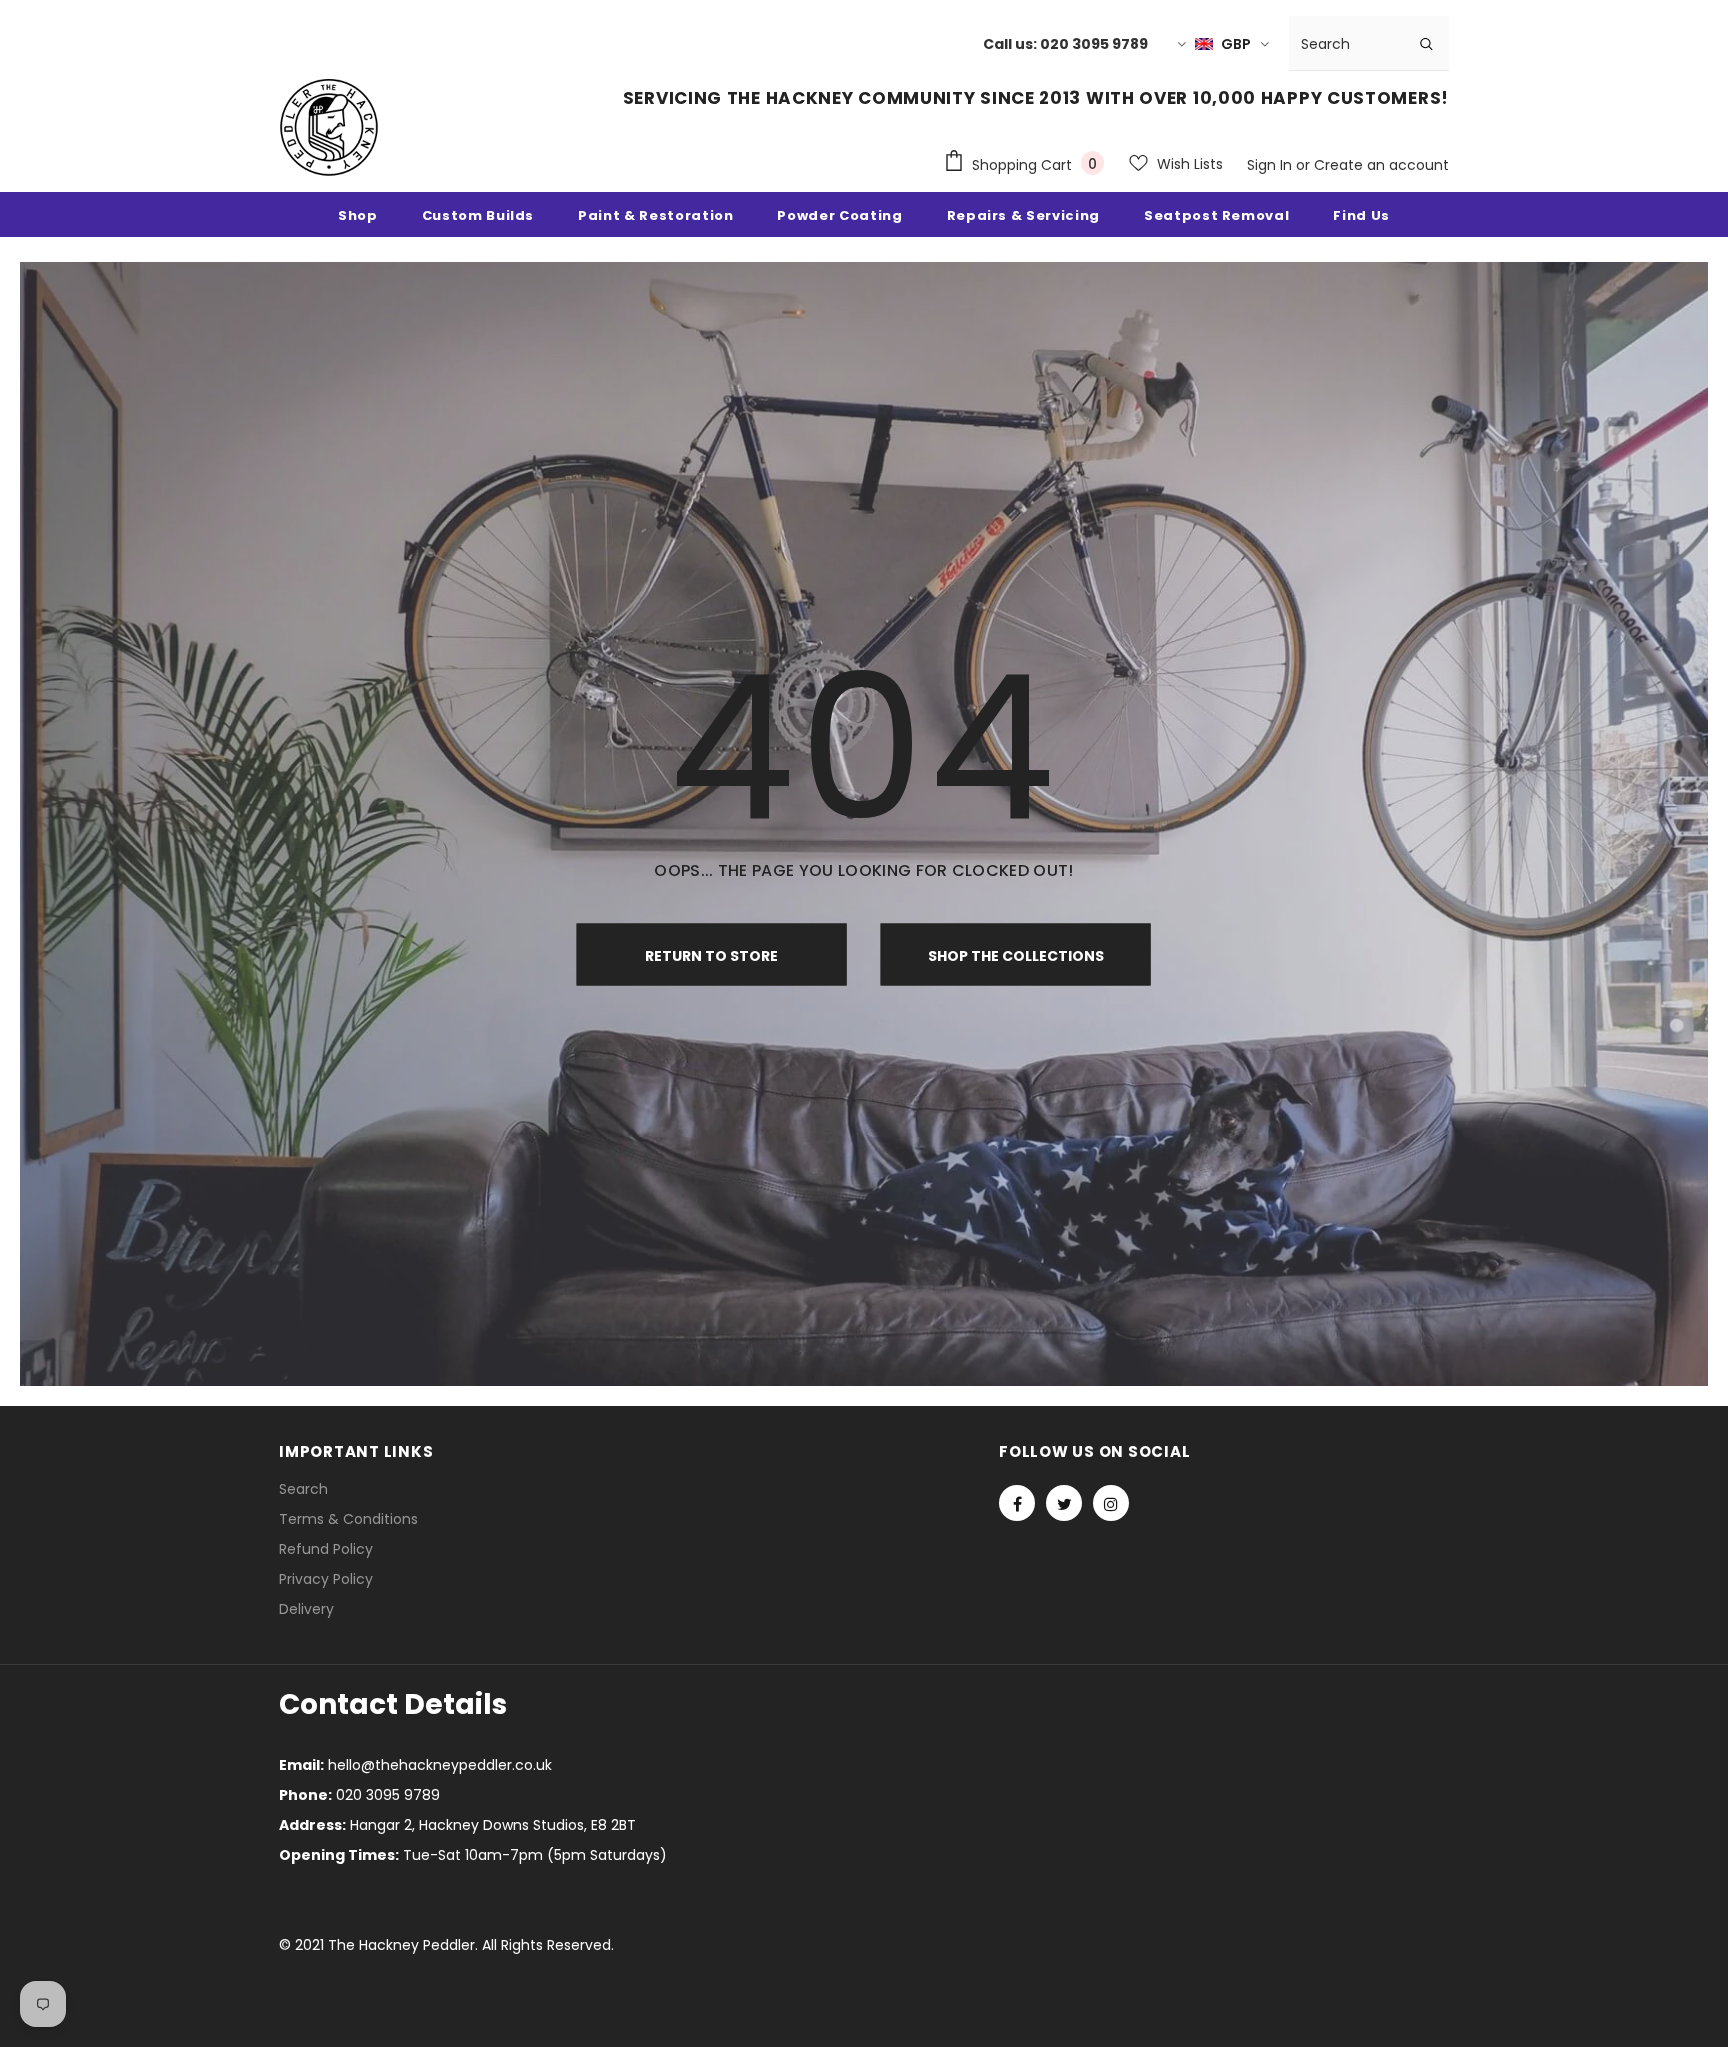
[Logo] (329, 127)
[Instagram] (1111, 1503)
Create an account (1381, 165)
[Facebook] (1017, 1503)
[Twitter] (1064, 1503)
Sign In (1271, 165)
